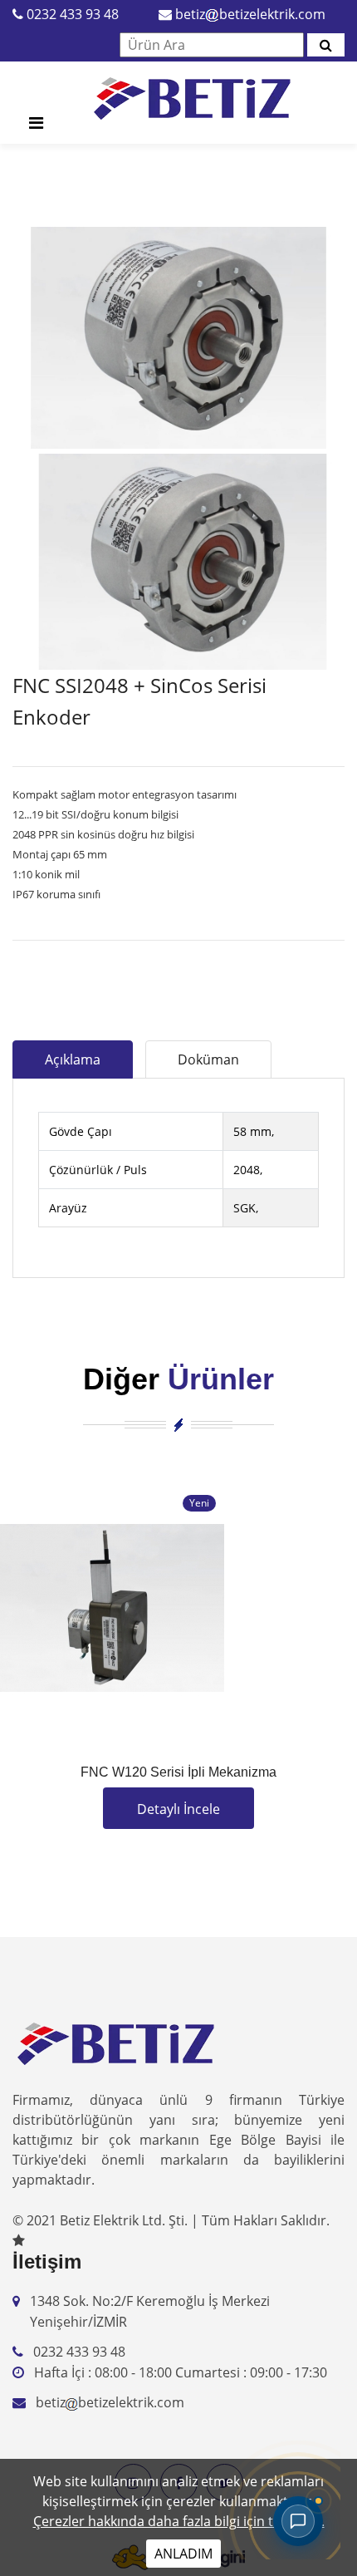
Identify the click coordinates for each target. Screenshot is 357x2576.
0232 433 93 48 (73, 14)
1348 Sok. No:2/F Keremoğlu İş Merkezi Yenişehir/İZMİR (150, 2312)
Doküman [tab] (208, 1059)
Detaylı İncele (178, 1809)
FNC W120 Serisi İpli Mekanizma (178, 1772)
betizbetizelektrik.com (250, 14)
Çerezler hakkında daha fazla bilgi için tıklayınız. (179, 2521)
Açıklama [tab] (73, 1059)
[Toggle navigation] (36, 127)
